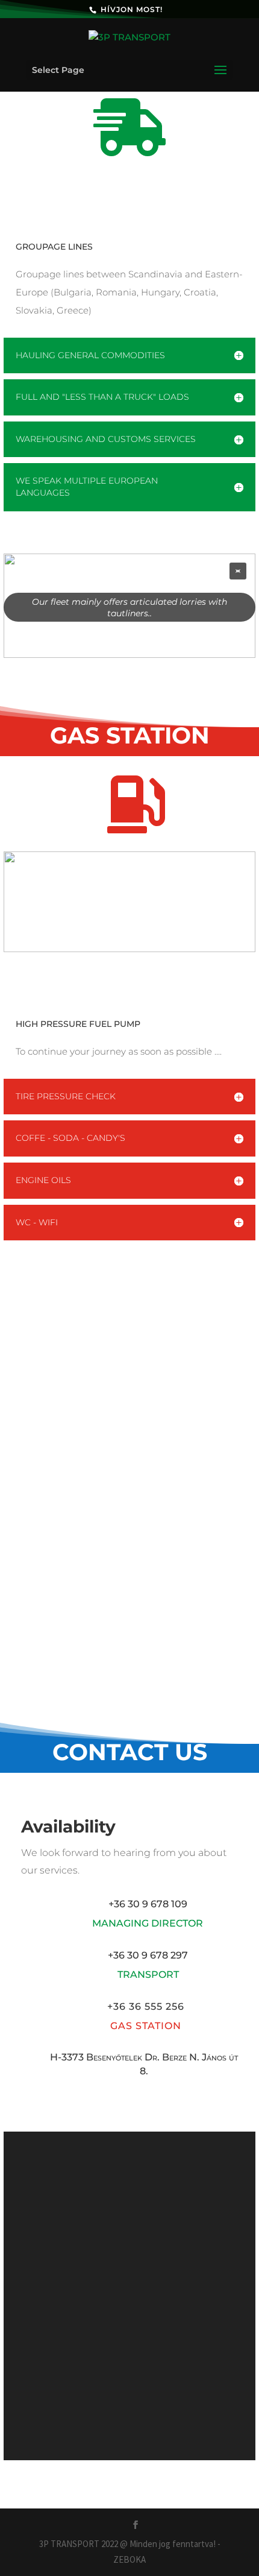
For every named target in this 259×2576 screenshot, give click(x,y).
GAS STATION (146, 2026)
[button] (238, 571)
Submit (206, 2419)
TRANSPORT (148, 1975)
